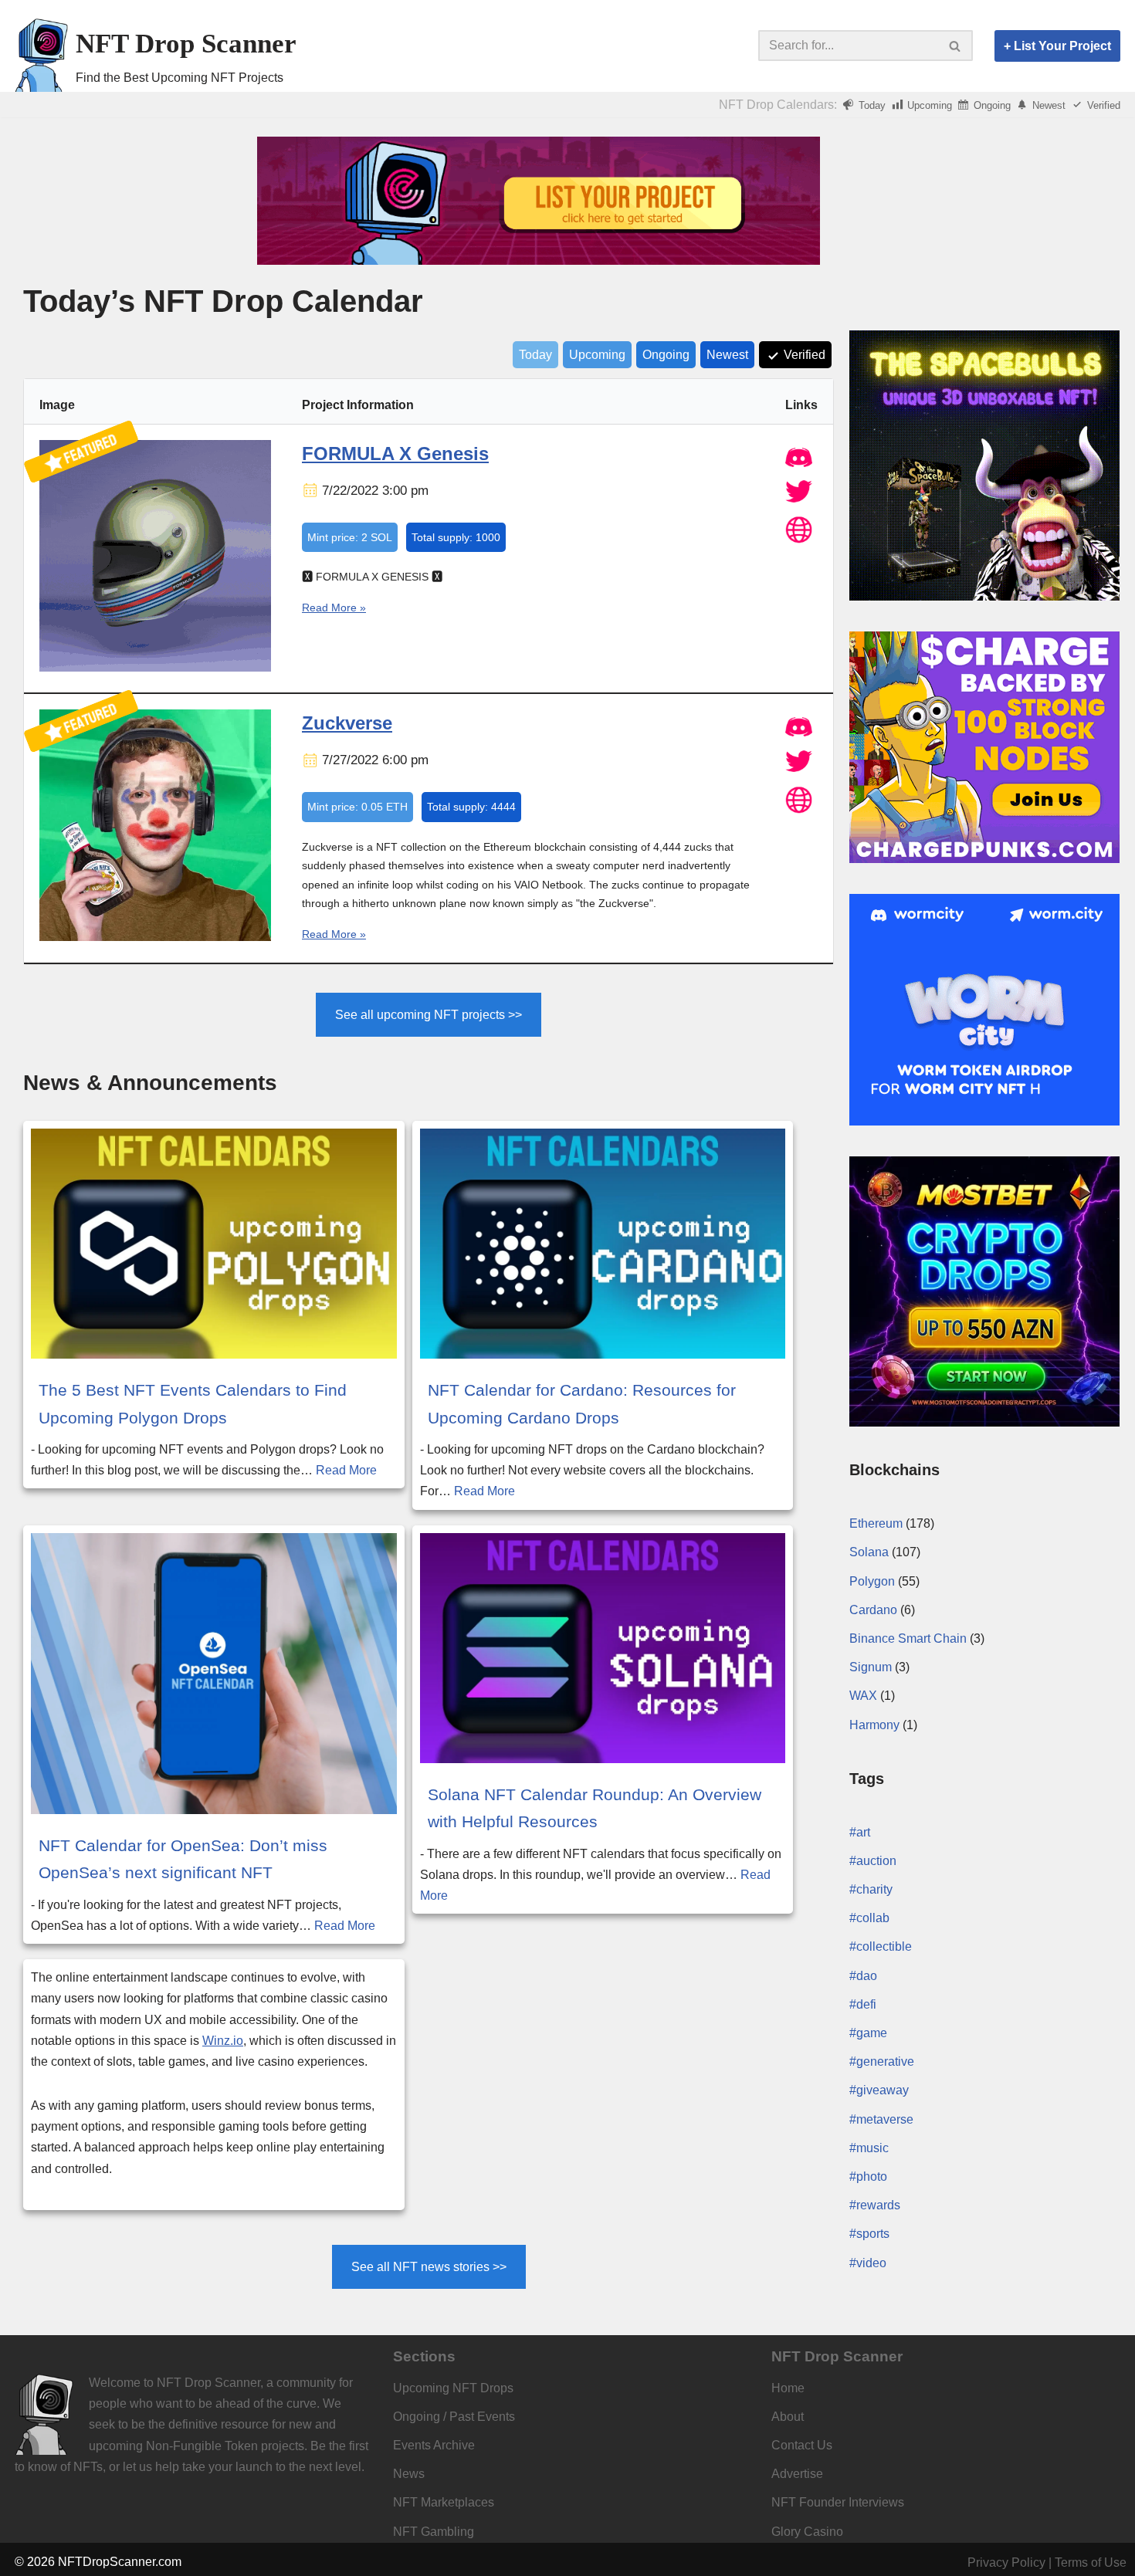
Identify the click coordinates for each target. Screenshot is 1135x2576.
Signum (871, 1667)
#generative (882, 2061)
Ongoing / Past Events (454, 2417)
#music (869, 2148)
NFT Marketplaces (444, 2502)
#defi (863, 2004)
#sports (869, 2234)
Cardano (873, 1610)
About (788, 2417)
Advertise (797, 2474)
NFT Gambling (434, 2532)
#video (868, 2263)
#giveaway (879, 2090)
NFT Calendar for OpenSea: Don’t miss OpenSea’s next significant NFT (183, 1859)
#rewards (875, 2205)
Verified (1102, 105)
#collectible (881, 1946)
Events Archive (434, 2445)
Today (871, 105)
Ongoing (991, 105)
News (409, 2474)
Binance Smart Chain (908, 1638)
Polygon (872, 1581)
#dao (863, 1976)
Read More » (334, 608)
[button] (955, 46)
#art (860, 1832)
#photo (868, 2177)
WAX (863, 1696)
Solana (869, 1552)
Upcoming (928, 105)
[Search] (955, 46)
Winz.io (223, 2041)
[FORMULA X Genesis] (155, 668)
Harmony (874, 1725)
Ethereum (876, 1523)
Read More (346, 1470)
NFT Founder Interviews (838, 2502)
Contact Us (802, 2445)
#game (868, 2033)
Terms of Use (1091, 2562)
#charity (871, 1889)
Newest (1047, 105)
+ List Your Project (1057, 46)
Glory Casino (807, 2532)
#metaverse (881, 2119)
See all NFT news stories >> (429, 2267)
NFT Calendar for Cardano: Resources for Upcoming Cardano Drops (582, 1403)
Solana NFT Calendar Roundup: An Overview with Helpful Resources (595, 1808)
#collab (869, 1918)
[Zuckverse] (155, 937)
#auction (873, 1861)
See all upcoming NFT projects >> (429, 1015)
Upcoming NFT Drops (453, 2388)
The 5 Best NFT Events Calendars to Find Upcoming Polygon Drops (193, 1403)
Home (788, 2388)
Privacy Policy (1006, 2562)
